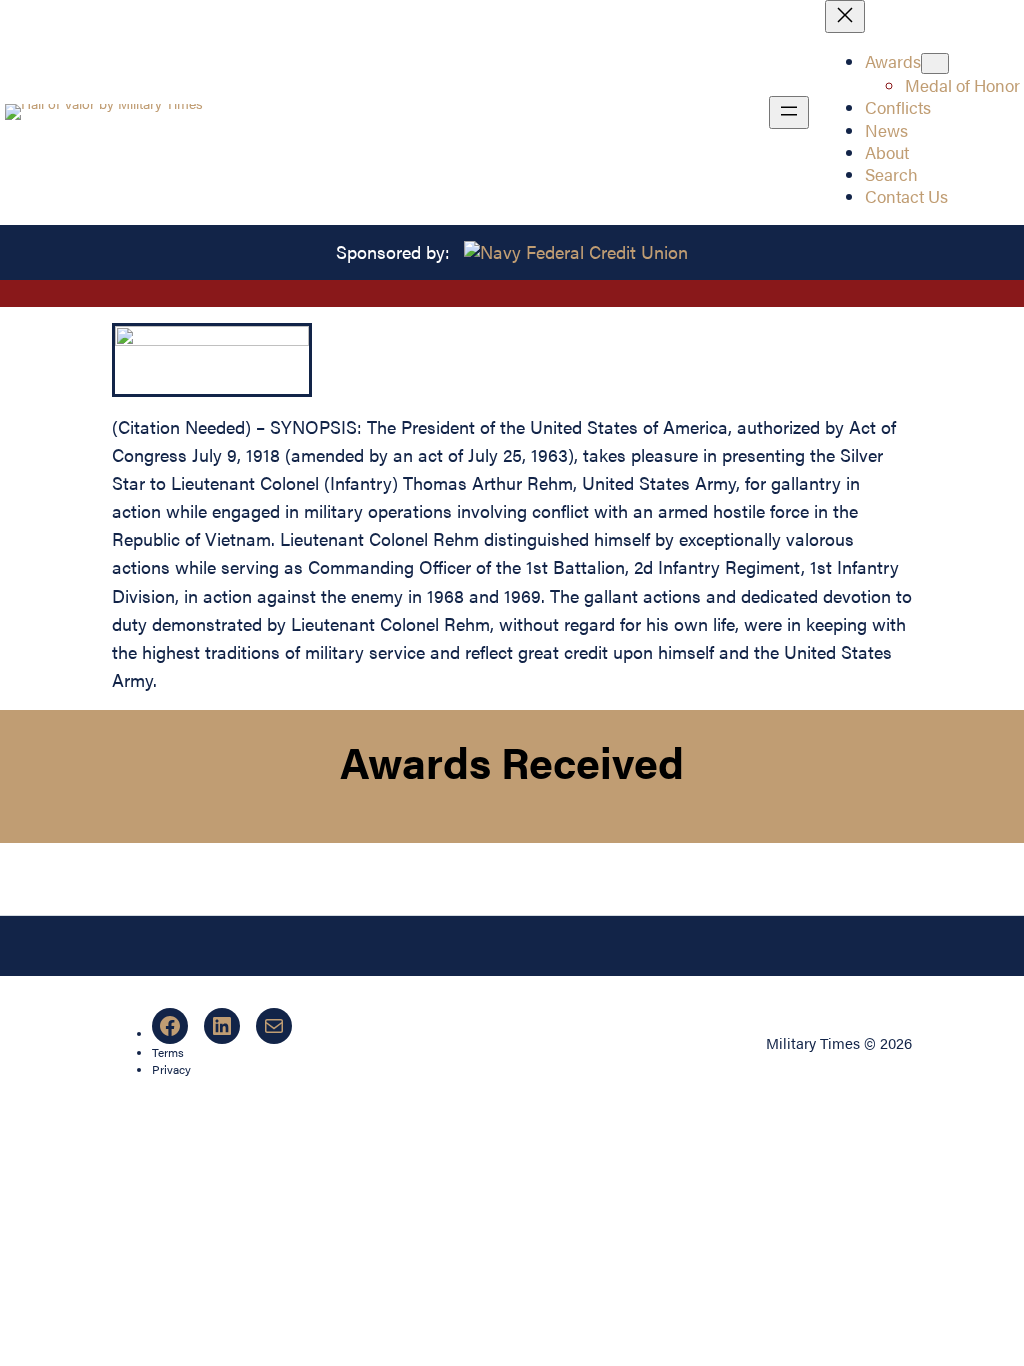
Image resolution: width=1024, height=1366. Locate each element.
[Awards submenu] (935, 63)
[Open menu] (789, 112)
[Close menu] (845, 16)
